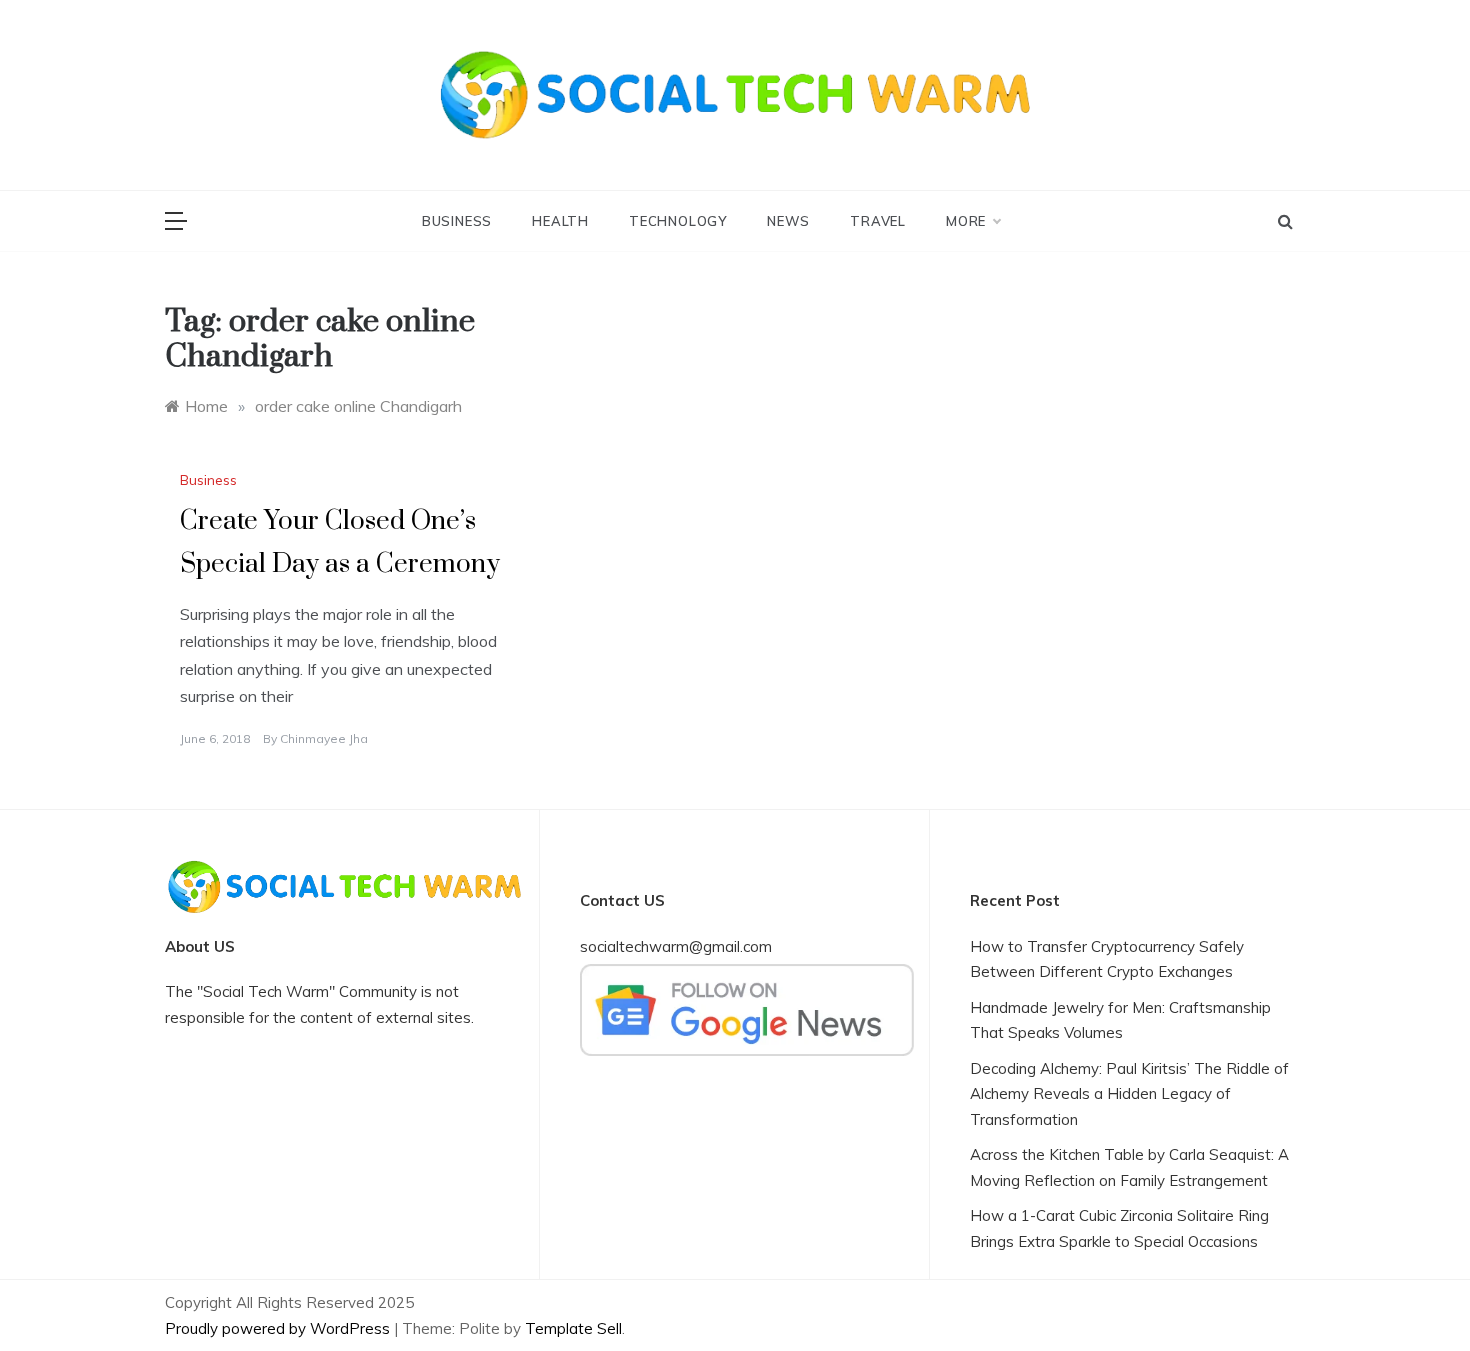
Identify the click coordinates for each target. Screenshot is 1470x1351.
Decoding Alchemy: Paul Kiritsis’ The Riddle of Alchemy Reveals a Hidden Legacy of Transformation (1129, 1094)
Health (560, 221)
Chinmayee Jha (324, 738)
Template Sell (573, 1328)
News (788, 221)
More (966, 221)
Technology (678, 221)
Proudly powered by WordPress (279, 1328)
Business (457, 221)
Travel (878, 221)
